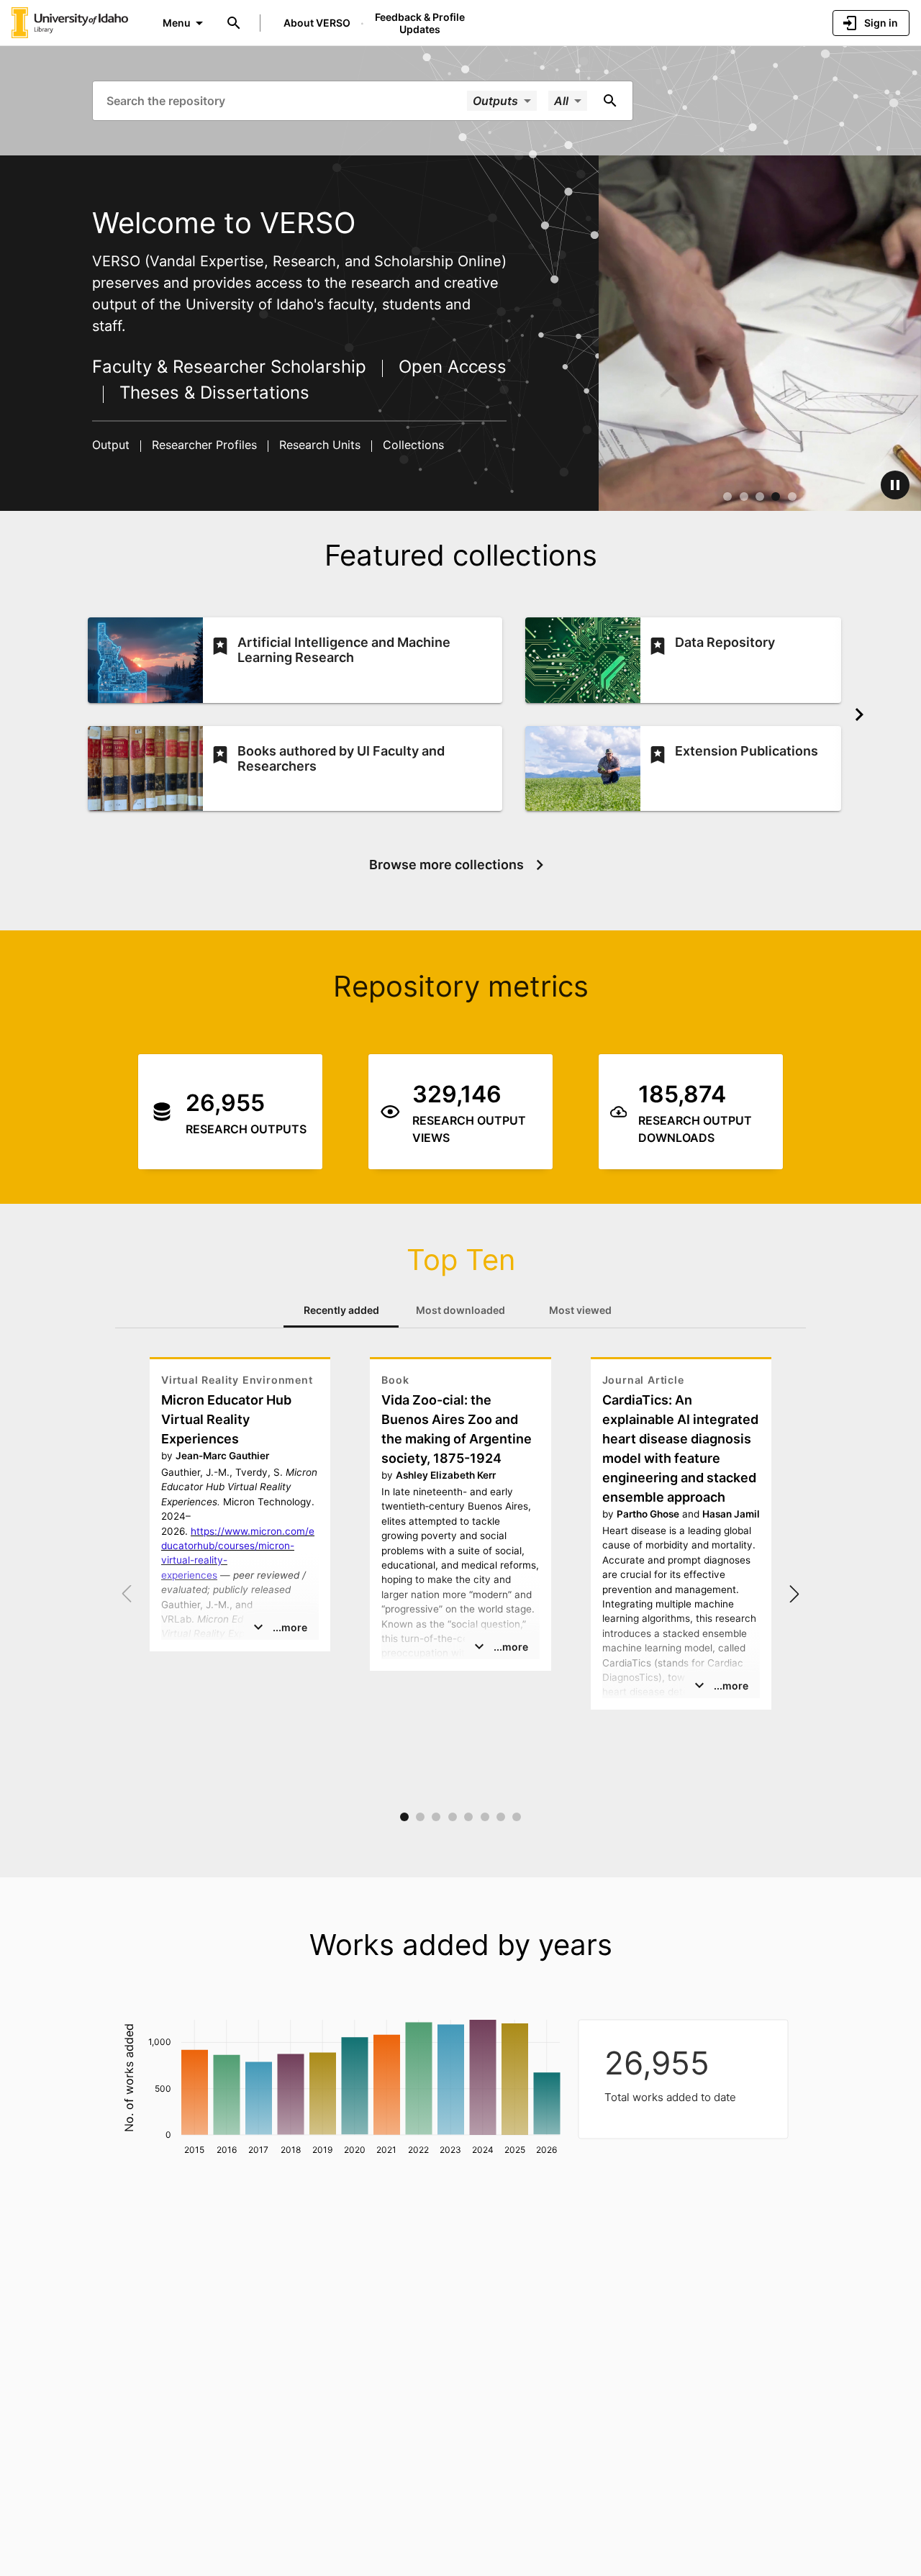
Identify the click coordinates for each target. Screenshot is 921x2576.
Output (113, 445)
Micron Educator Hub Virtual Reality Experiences (226, 1419)
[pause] (895, 485)
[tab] (341, 1310)
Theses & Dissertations (212, 393)
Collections (412, 445)
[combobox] (285, 100)
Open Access (450, 367)
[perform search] (610, 101)
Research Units (320, 445)
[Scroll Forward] (859, 715)
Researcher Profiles (204, 445)
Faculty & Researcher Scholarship (232, 367)
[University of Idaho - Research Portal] (70, 22)
